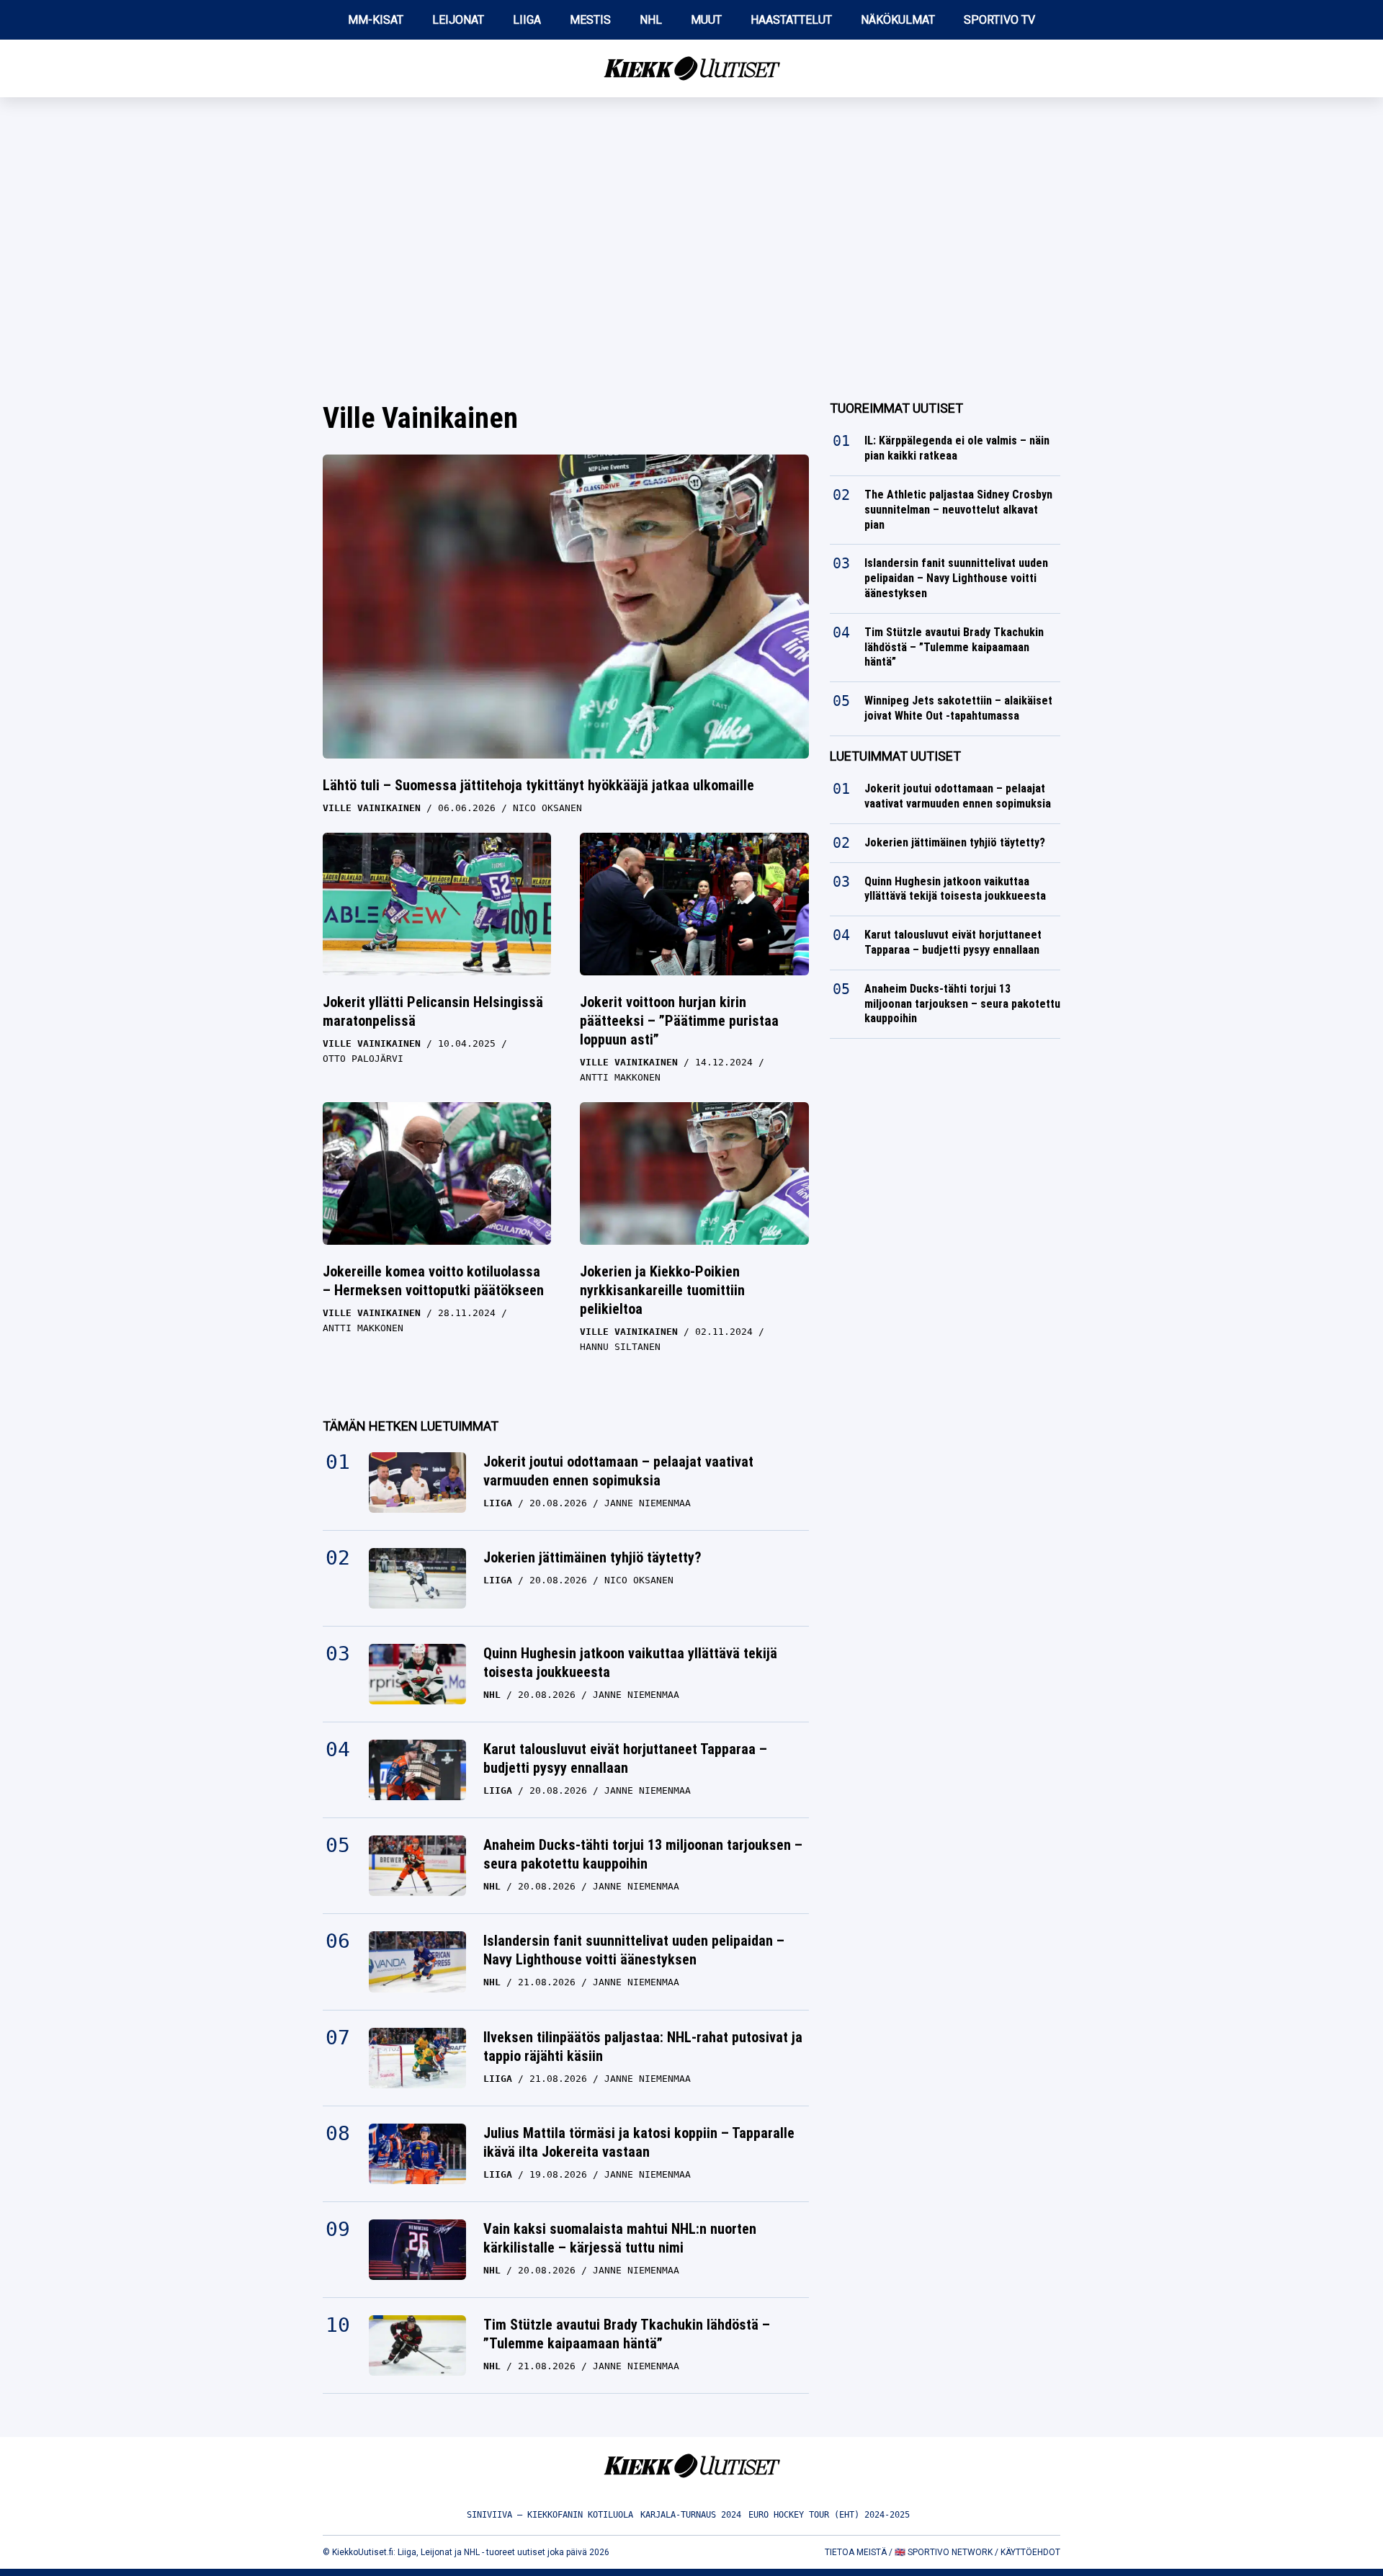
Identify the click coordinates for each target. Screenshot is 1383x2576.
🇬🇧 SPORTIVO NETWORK (944, 2552)
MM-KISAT (376, 20)
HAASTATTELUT (791, 20)
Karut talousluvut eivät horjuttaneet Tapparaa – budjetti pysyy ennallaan (625, 1758)
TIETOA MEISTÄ (856, 2552)
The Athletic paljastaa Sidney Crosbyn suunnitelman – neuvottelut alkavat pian (958, 510)
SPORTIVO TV (999, 20)
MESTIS (590, 20)
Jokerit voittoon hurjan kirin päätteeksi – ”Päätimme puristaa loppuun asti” (679, 1021)
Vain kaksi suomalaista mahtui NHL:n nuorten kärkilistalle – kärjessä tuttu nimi (620, 2238)
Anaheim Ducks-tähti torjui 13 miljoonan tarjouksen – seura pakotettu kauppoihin (643, 1854)
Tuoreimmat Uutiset (896, 408)
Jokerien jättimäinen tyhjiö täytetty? (592, 1557)
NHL (651, 20)
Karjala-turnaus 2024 (691, 2515)
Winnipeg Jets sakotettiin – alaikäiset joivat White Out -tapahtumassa (958, 708)
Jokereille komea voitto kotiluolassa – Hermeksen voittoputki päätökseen (433, 1281)
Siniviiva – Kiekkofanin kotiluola (550, 2515)
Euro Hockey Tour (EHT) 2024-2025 (829, 2515)
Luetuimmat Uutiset (895, 756)
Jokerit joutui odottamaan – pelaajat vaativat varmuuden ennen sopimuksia (618, 1471)
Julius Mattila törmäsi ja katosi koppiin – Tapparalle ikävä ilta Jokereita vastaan (639, 2142)
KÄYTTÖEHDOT (1030, 2552)
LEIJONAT (458, 20)
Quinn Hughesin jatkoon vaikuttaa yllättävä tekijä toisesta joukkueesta (630, 1663)
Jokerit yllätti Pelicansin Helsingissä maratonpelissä (433, 1011)
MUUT (706, 20)
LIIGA (527, 20)
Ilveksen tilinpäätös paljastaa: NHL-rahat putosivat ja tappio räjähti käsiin (643, 2047)
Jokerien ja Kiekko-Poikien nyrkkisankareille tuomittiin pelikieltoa (662, 1290)
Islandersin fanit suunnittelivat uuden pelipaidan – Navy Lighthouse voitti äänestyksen (634, 1950)
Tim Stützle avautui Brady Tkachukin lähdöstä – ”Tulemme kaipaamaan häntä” (627, 2334)
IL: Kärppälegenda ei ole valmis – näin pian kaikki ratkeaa (957, 448)
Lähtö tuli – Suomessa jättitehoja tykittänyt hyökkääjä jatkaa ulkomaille (538, 785)
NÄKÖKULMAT (898, 20)
